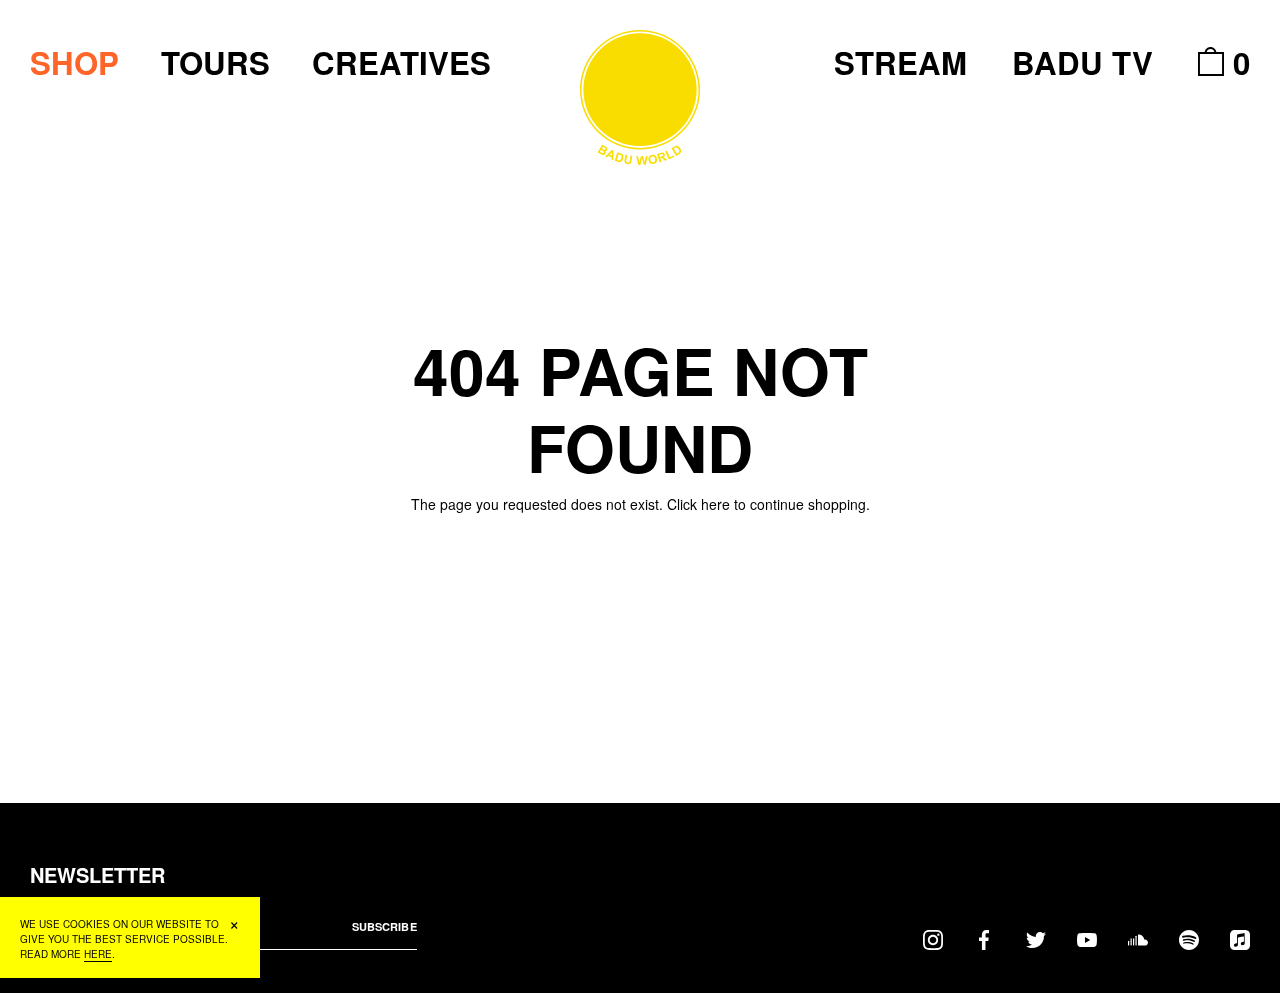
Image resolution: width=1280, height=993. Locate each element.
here (715, 504)
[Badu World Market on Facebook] (984, 939)
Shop (74, 62)
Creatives (401, 62)
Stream (900, 62)
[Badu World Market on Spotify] (1189, 939)
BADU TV (1082, 62)
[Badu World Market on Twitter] (1036, 939)
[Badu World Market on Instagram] (933, 939)
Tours (215, 62)
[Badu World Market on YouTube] (1087, 939)
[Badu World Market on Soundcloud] (1138, 939)
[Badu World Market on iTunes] (1240, 939)
